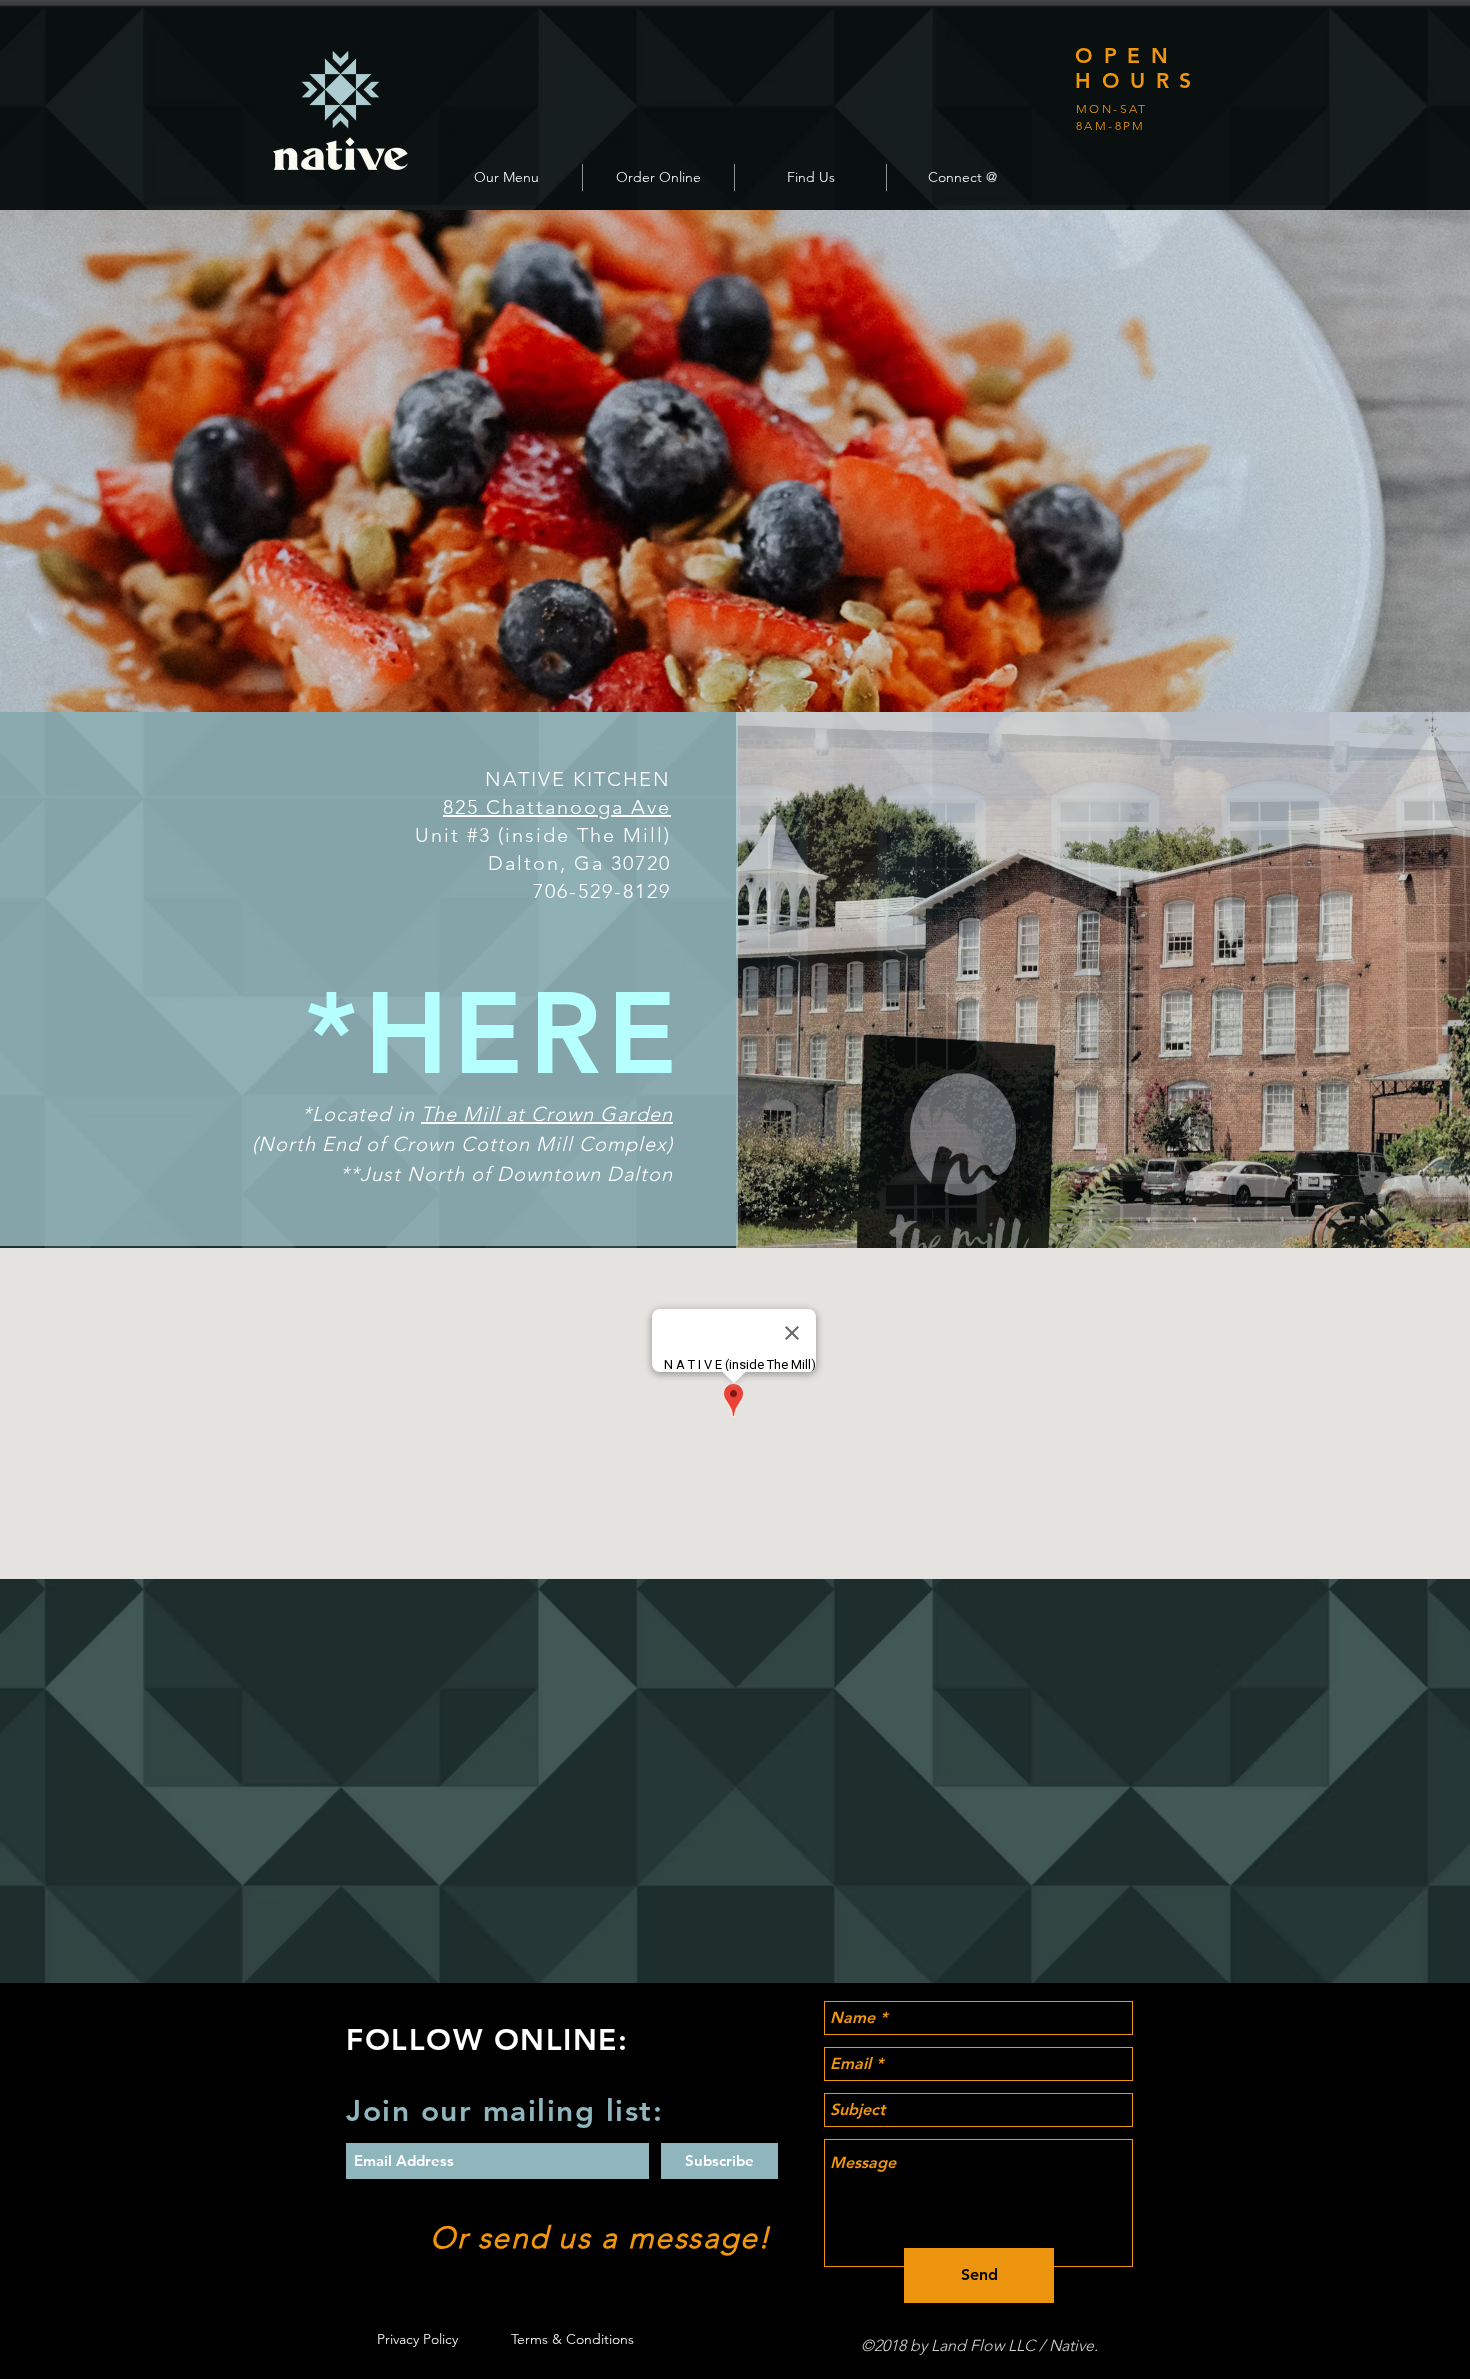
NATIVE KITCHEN (578, 779)
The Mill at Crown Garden (547, 1114)
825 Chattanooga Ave (557, 807)
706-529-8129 (602, 891)
